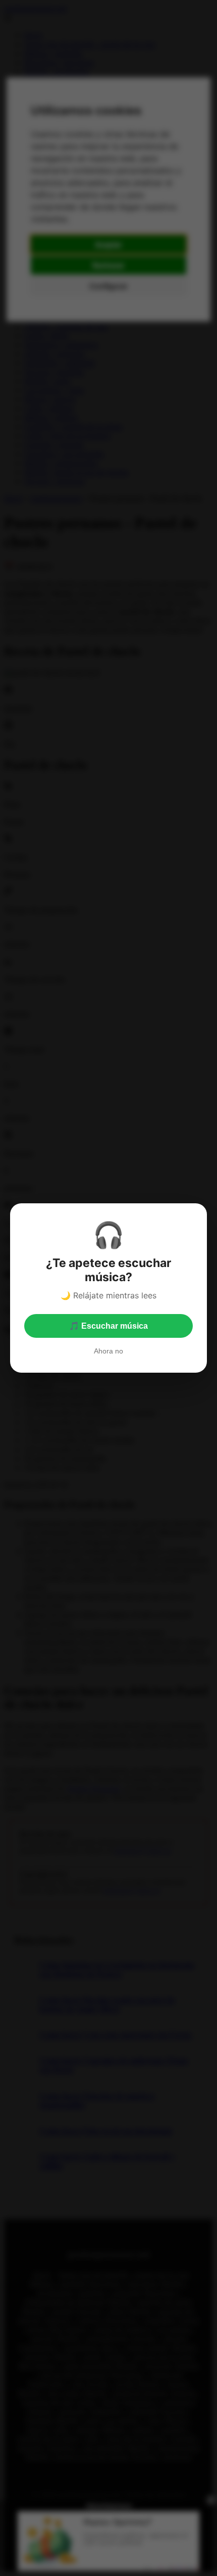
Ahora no (108, 1351)
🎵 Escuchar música (108, 1326)
